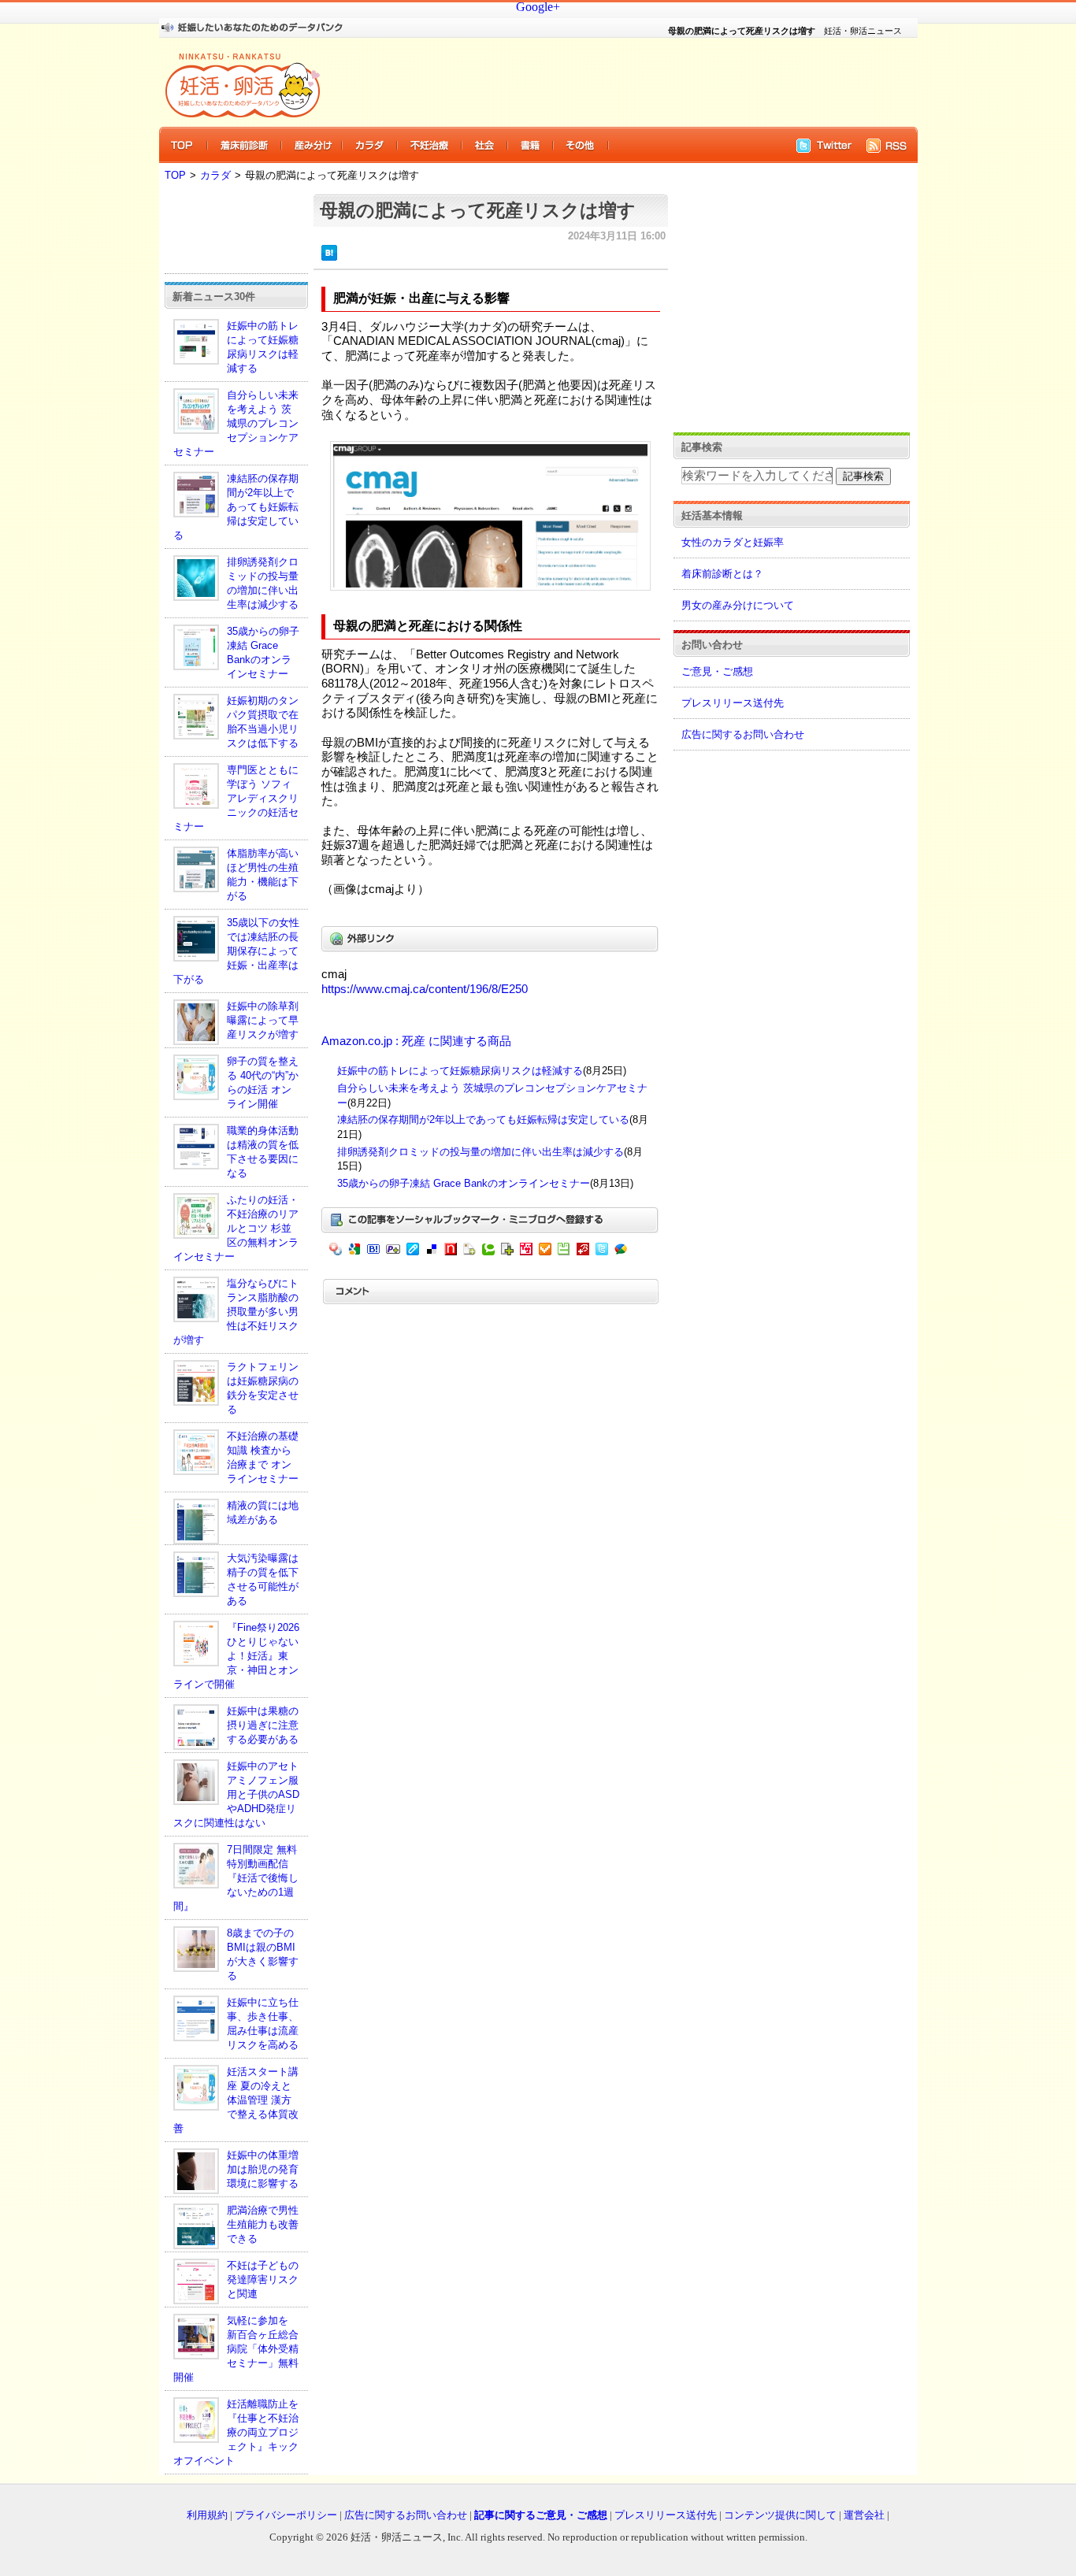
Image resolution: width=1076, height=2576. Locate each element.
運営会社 (864, 2515)
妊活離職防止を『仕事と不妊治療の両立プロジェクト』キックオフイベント (236, 2432)
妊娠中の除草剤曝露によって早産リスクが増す (263, 1020)
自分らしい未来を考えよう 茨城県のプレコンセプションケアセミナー (236, 423)
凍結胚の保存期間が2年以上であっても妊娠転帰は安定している (236, 507)
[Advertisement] (609, 82)
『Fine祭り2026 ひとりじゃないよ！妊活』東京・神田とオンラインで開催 (236, 1656)
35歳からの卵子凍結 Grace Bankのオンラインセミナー (464, 1183)
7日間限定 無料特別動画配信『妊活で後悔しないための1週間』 (236, 1878)
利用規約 (207, 2515)
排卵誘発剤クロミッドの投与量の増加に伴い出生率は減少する (480, 1152)
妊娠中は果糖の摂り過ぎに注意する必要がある (263, 1725)
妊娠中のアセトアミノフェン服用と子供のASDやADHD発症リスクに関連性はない (236, 1794)
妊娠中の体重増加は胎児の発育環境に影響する (263, 2169)
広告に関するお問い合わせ (743, 734)
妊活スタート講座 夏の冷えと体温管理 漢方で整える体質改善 (236, 2100)
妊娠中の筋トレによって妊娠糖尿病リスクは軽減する (460, 1071)
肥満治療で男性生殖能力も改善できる (263, 2224)
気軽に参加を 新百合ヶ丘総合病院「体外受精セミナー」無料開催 (236, 2349)
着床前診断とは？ (722, 574)
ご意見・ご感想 (717, 671)
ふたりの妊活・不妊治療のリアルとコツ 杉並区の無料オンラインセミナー (236, 1228)
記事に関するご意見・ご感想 (541, 2515)
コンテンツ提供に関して (780, 2515)
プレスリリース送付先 (733, 703)
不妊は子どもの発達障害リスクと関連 (263, 2279)
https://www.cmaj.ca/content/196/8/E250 (425, 989)
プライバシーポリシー (286, 2515)
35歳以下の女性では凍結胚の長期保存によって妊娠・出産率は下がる (236, 951)
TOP (175, 175)
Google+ (538, 7)
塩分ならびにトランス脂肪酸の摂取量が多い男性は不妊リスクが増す (236, 1312)
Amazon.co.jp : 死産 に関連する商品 (416, 1041)
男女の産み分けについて (738, 605)
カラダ (215, 175)
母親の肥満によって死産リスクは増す (478, 210)
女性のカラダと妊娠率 (733, 542)
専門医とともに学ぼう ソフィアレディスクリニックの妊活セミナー (236, 798)
